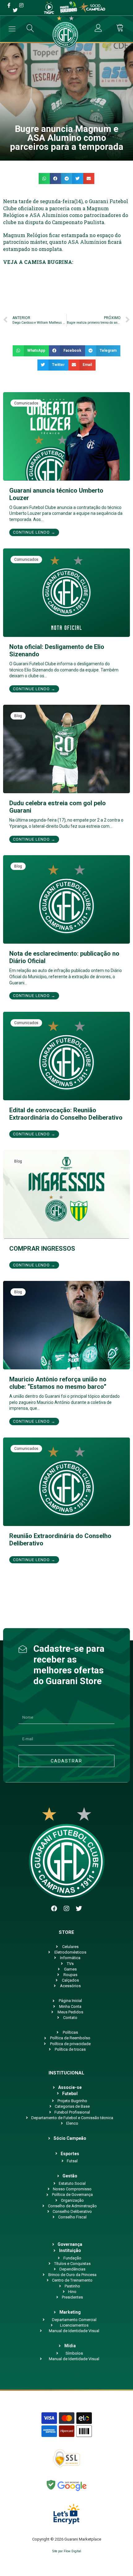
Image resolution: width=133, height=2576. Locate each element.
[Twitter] (79, 1909)
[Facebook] (54, 1909)
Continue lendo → (34, 532)
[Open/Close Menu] (12, 29)
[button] (44, 178)
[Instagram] (66, 1909)
